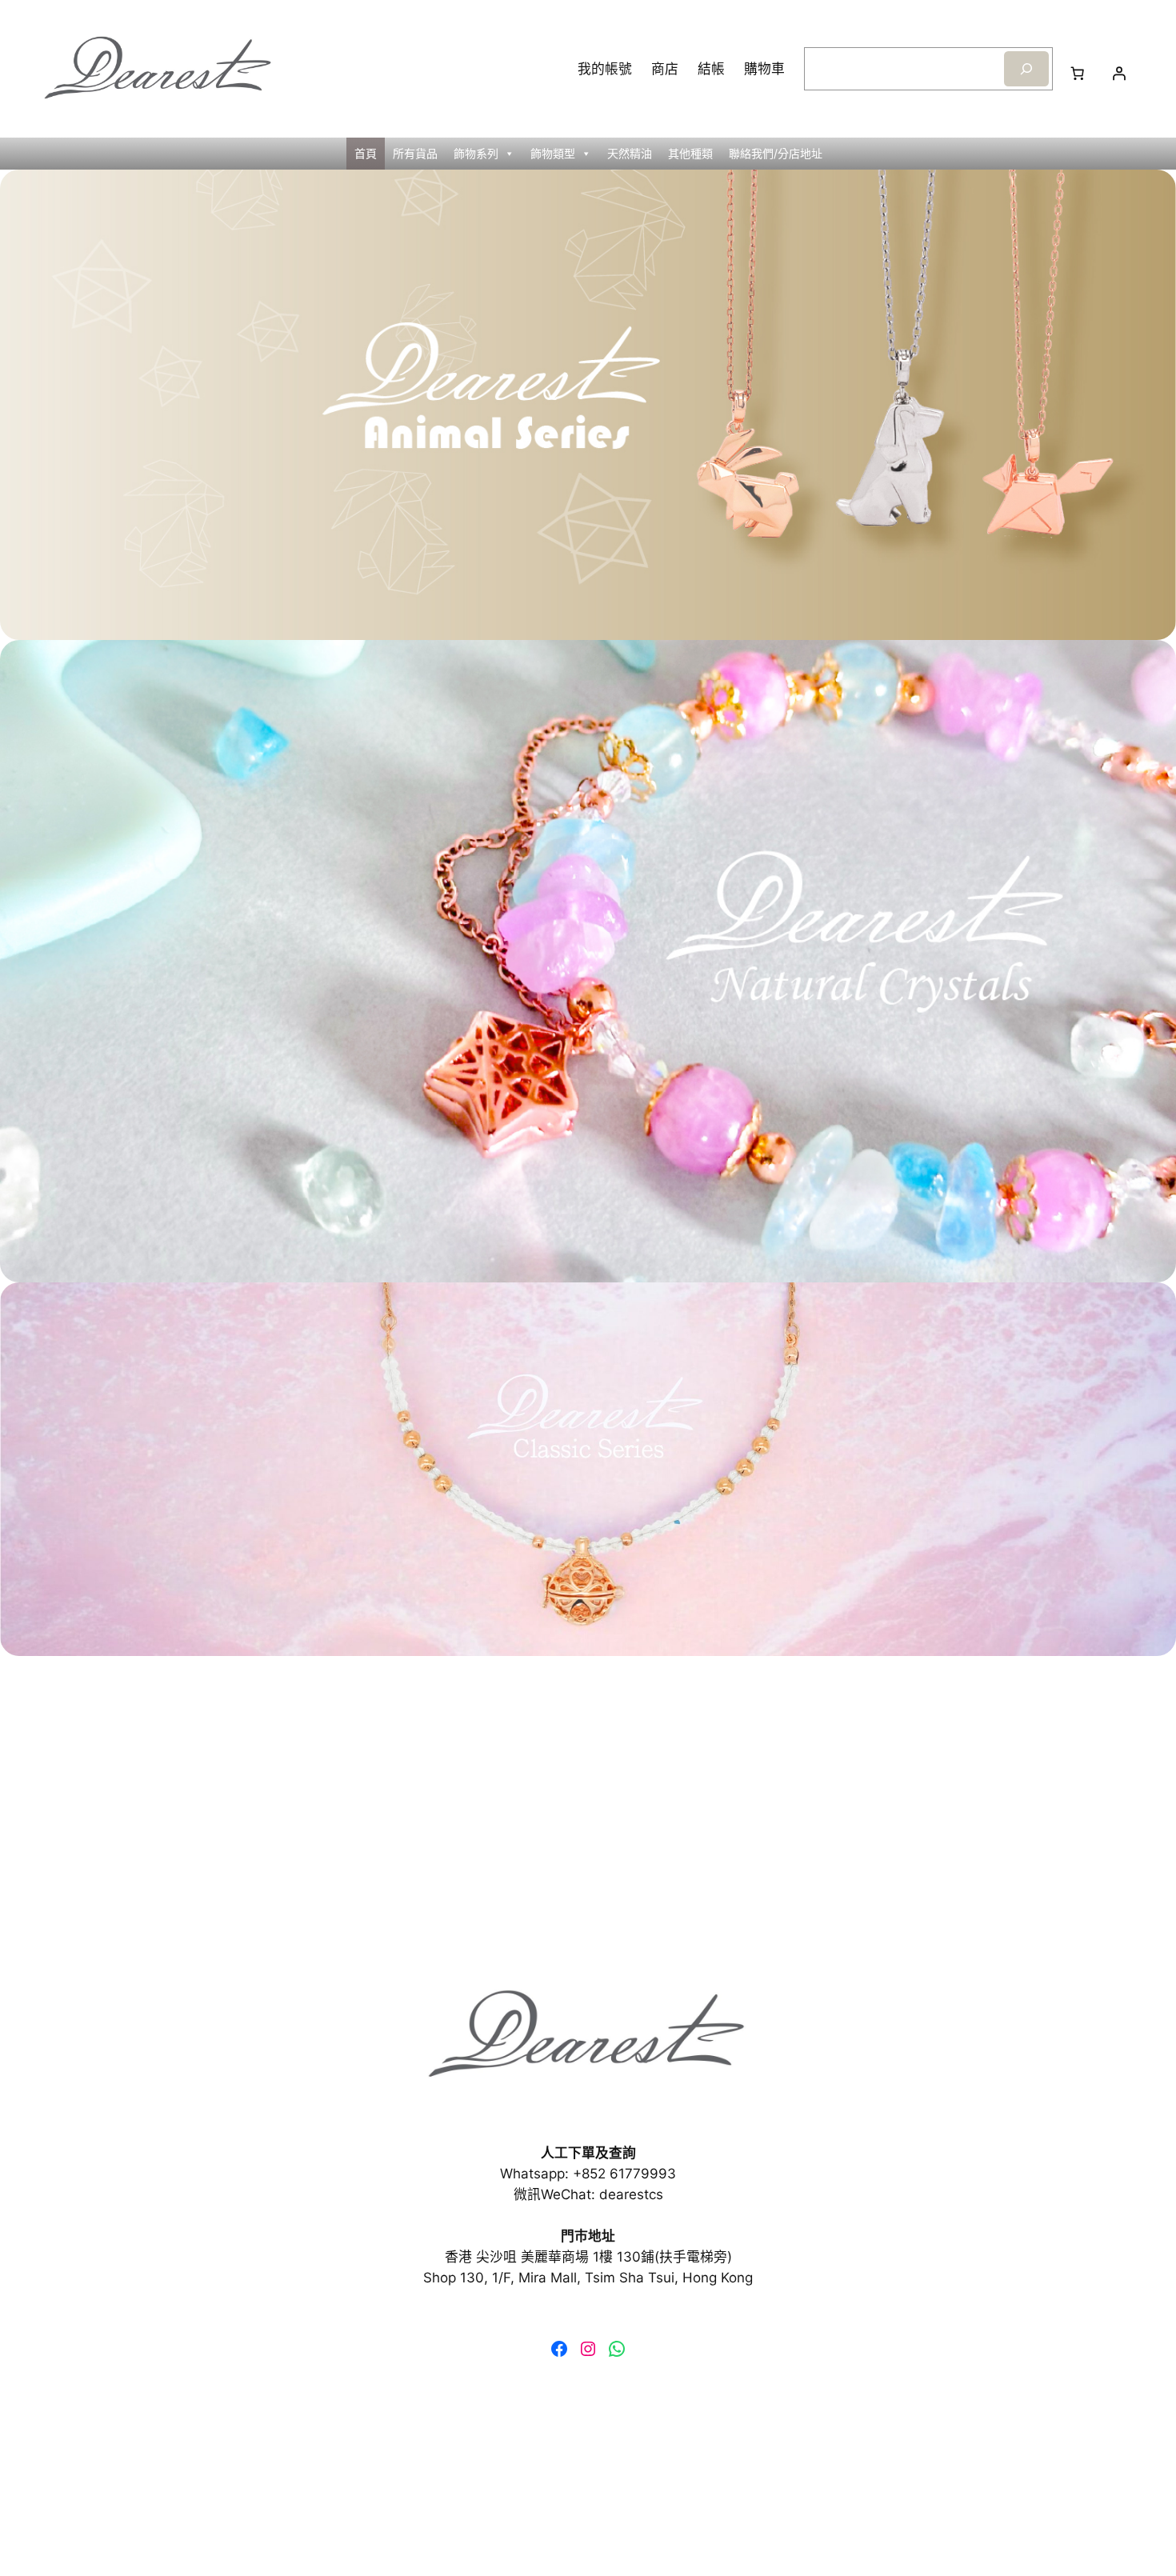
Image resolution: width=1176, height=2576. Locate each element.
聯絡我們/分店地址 (776, 153)
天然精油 (630, 153)
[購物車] (1078, 74)
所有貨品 (415, 153)
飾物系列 (476, 153)
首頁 (366, 153)
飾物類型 (553, 153)
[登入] (1119, 74)
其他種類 (690, 153)
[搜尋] (1026, 68)
